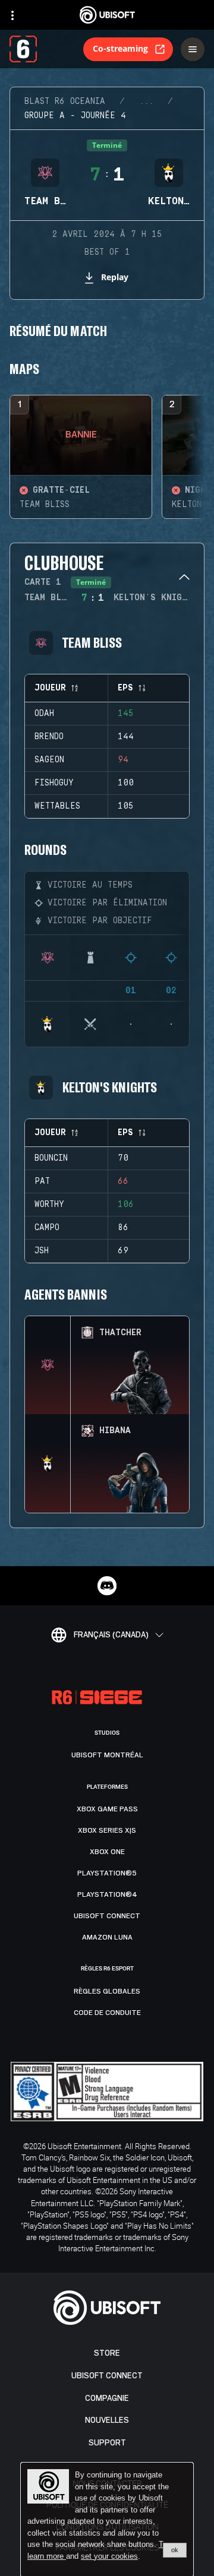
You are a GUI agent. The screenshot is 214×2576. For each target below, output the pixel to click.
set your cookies (109, 2556)
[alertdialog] (107, 2520)
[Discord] (107, 1586)
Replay (115, 277)
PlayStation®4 (107, 1894)
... (146, 102)
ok (175, 2550)
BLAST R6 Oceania (65, 102)
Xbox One (107, 1852)
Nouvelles (107, 2420)
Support (107, 2443)
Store (107, 2353)
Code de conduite (107, 2013)
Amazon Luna (107, 1937)
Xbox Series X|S (107, 1830)
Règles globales (107, 1991)
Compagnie (107, 2398)
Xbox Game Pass (107, 1809)
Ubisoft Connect (107, 2376)
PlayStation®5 (107, 1873)
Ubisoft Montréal (107, 1755)
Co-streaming (120, 48)
